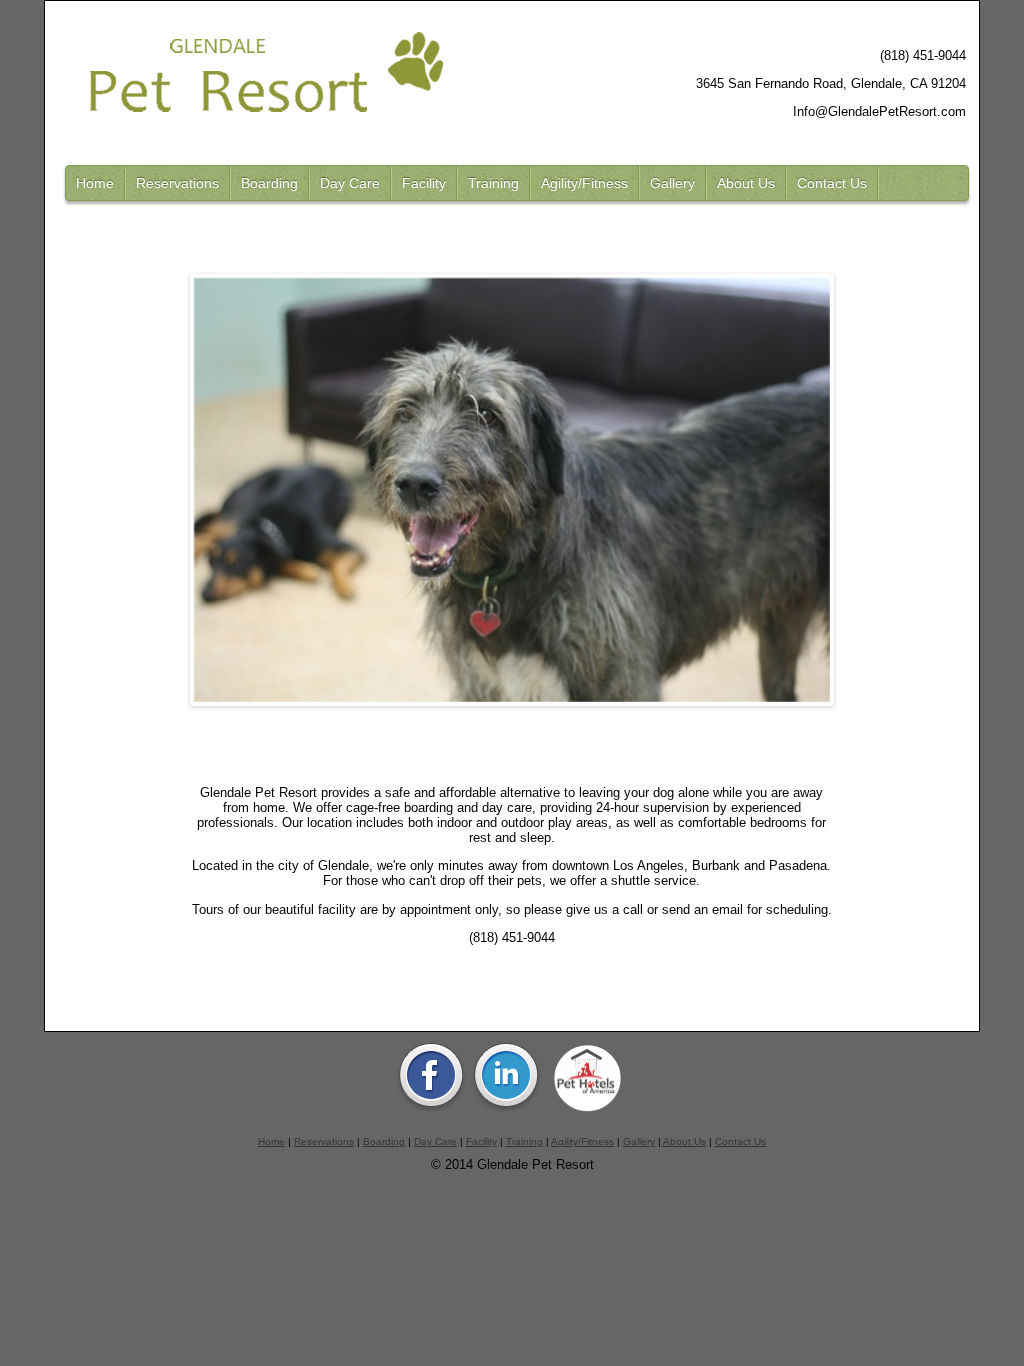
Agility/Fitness (584, 183)
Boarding (269, 183)
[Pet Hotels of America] (587, 1110)
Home (95, 183)
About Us (746, 183)
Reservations (177, 183)
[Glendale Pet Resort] (431, 1110)
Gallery (672, 183)
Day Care (350, 183)
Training (493, 183)
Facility (424, 183)
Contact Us (832, 183)
